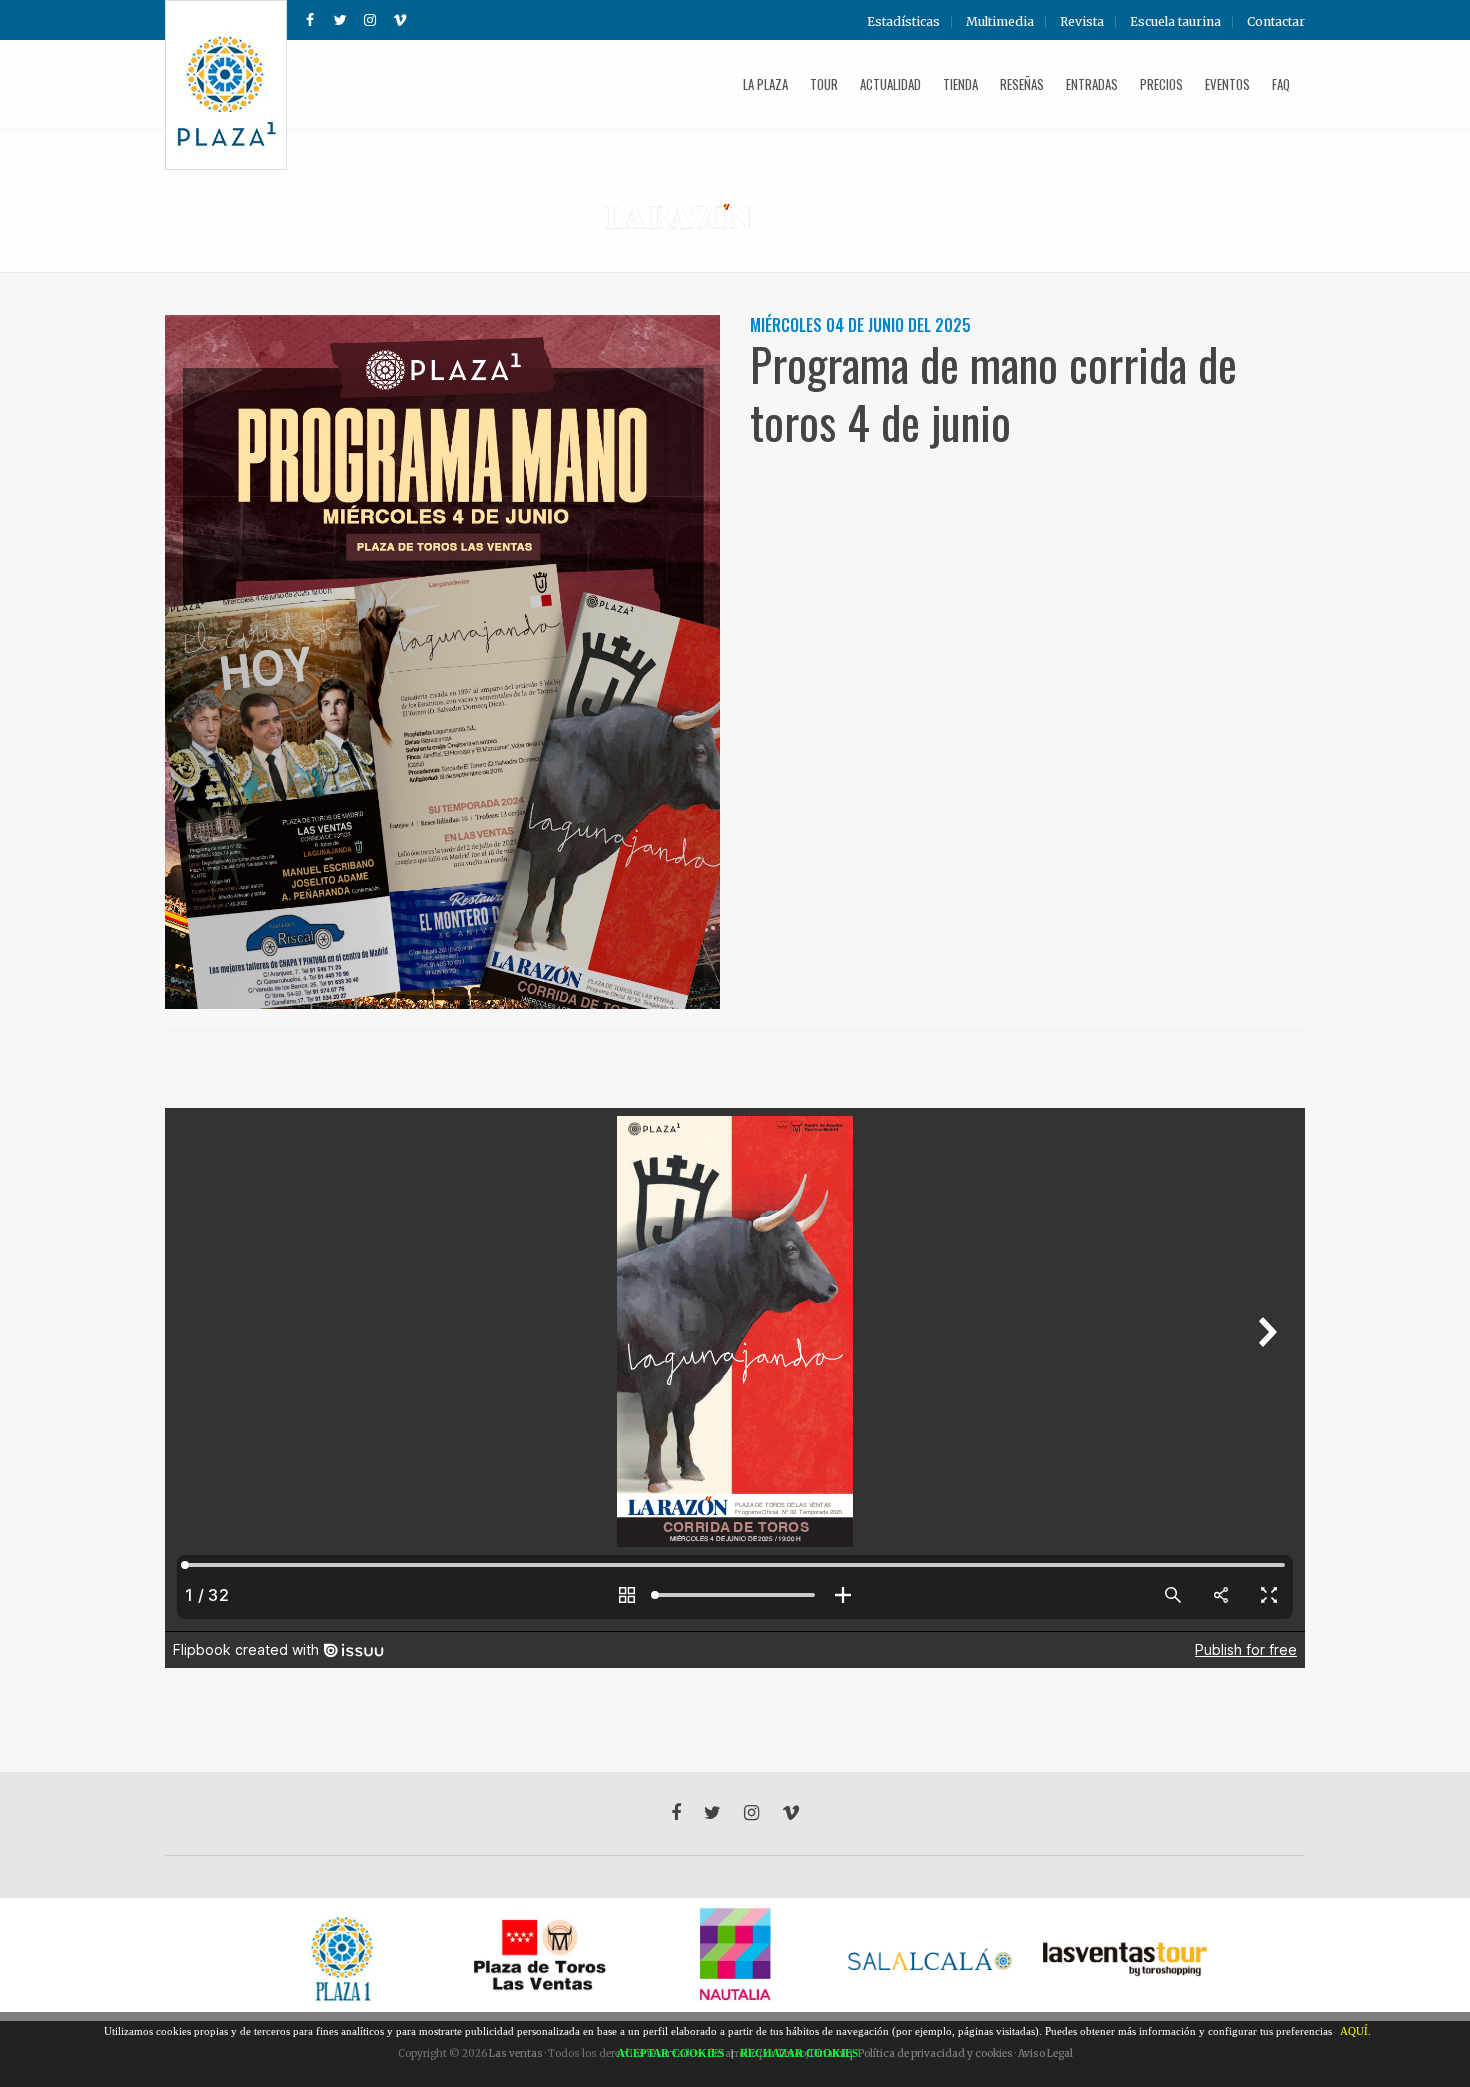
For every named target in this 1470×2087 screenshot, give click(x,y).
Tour (824, 84)
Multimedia (1000, 22)
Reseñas (1022, 84)
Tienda (960, 84)
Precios (1161, 84)
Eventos (1227, 84)
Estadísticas (903, 22)
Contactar (1276, 22)
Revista (1082, 22)
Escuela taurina (1175, 22)
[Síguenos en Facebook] (310, 20)
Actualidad (890, 84)
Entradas (1092, 84)
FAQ (1281, 84)
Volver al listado (522, 217)
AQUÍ (1354, 2031)
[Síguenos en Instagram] (370, 20)
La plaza (765, 84)
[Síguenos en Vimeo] (400, 20)
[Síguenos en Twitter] (340, 20)
